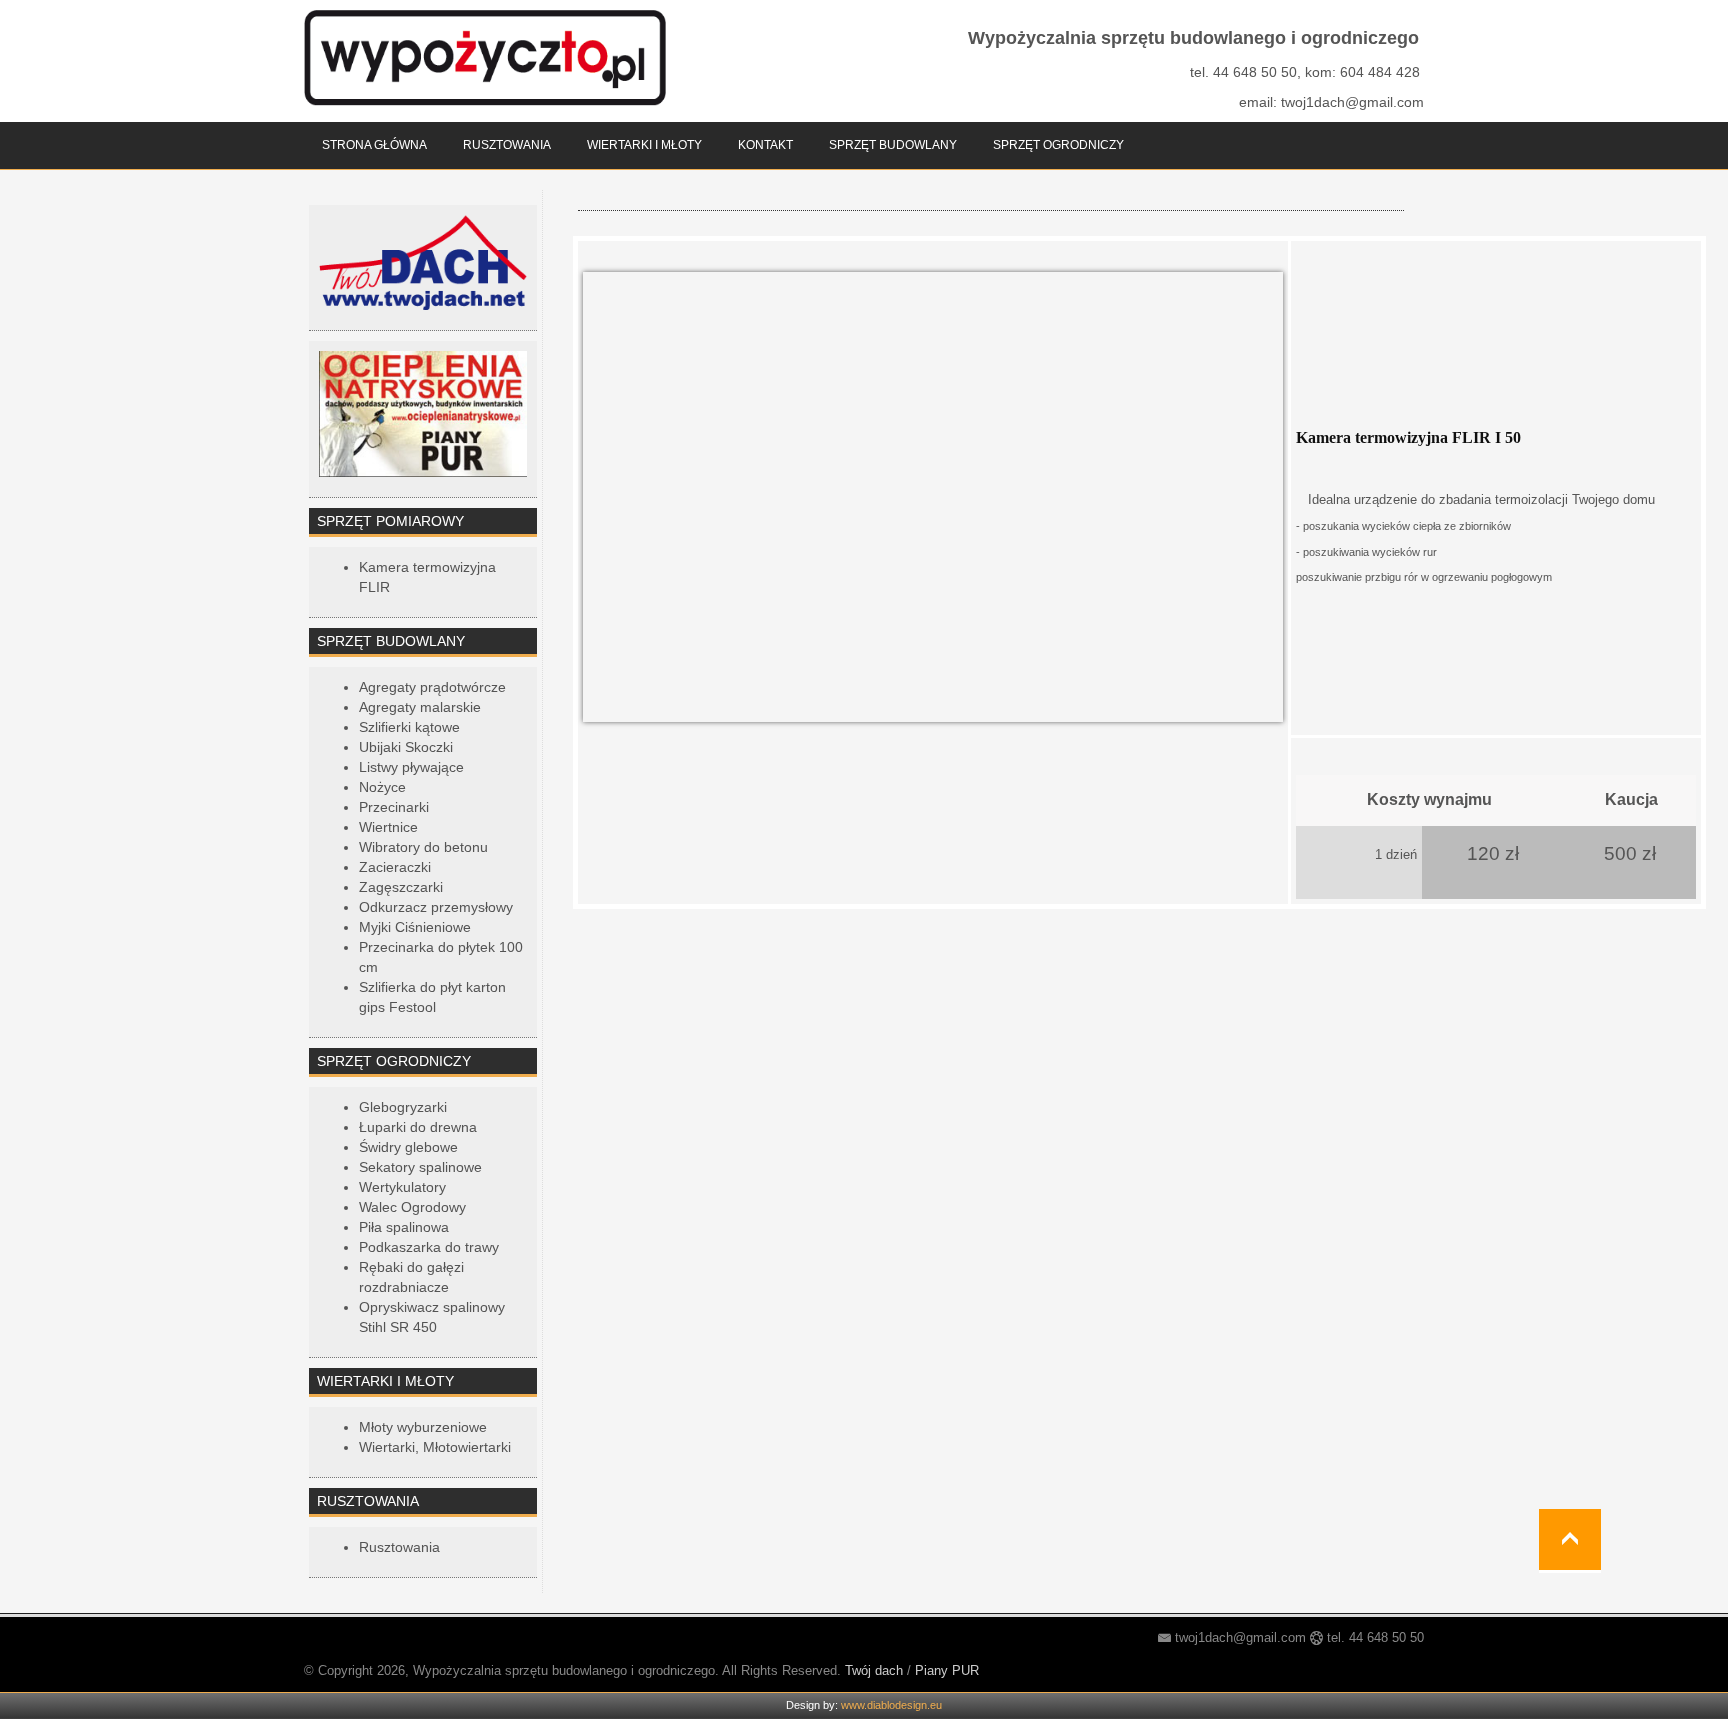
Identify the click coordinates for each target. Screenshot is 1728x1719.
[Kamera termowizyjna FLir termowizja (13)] (933, 496)
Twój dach (874, 1670)
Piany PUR (947, 1670)
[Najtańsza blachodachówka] (423, 261)
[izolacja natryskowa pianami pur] (423, 413)
